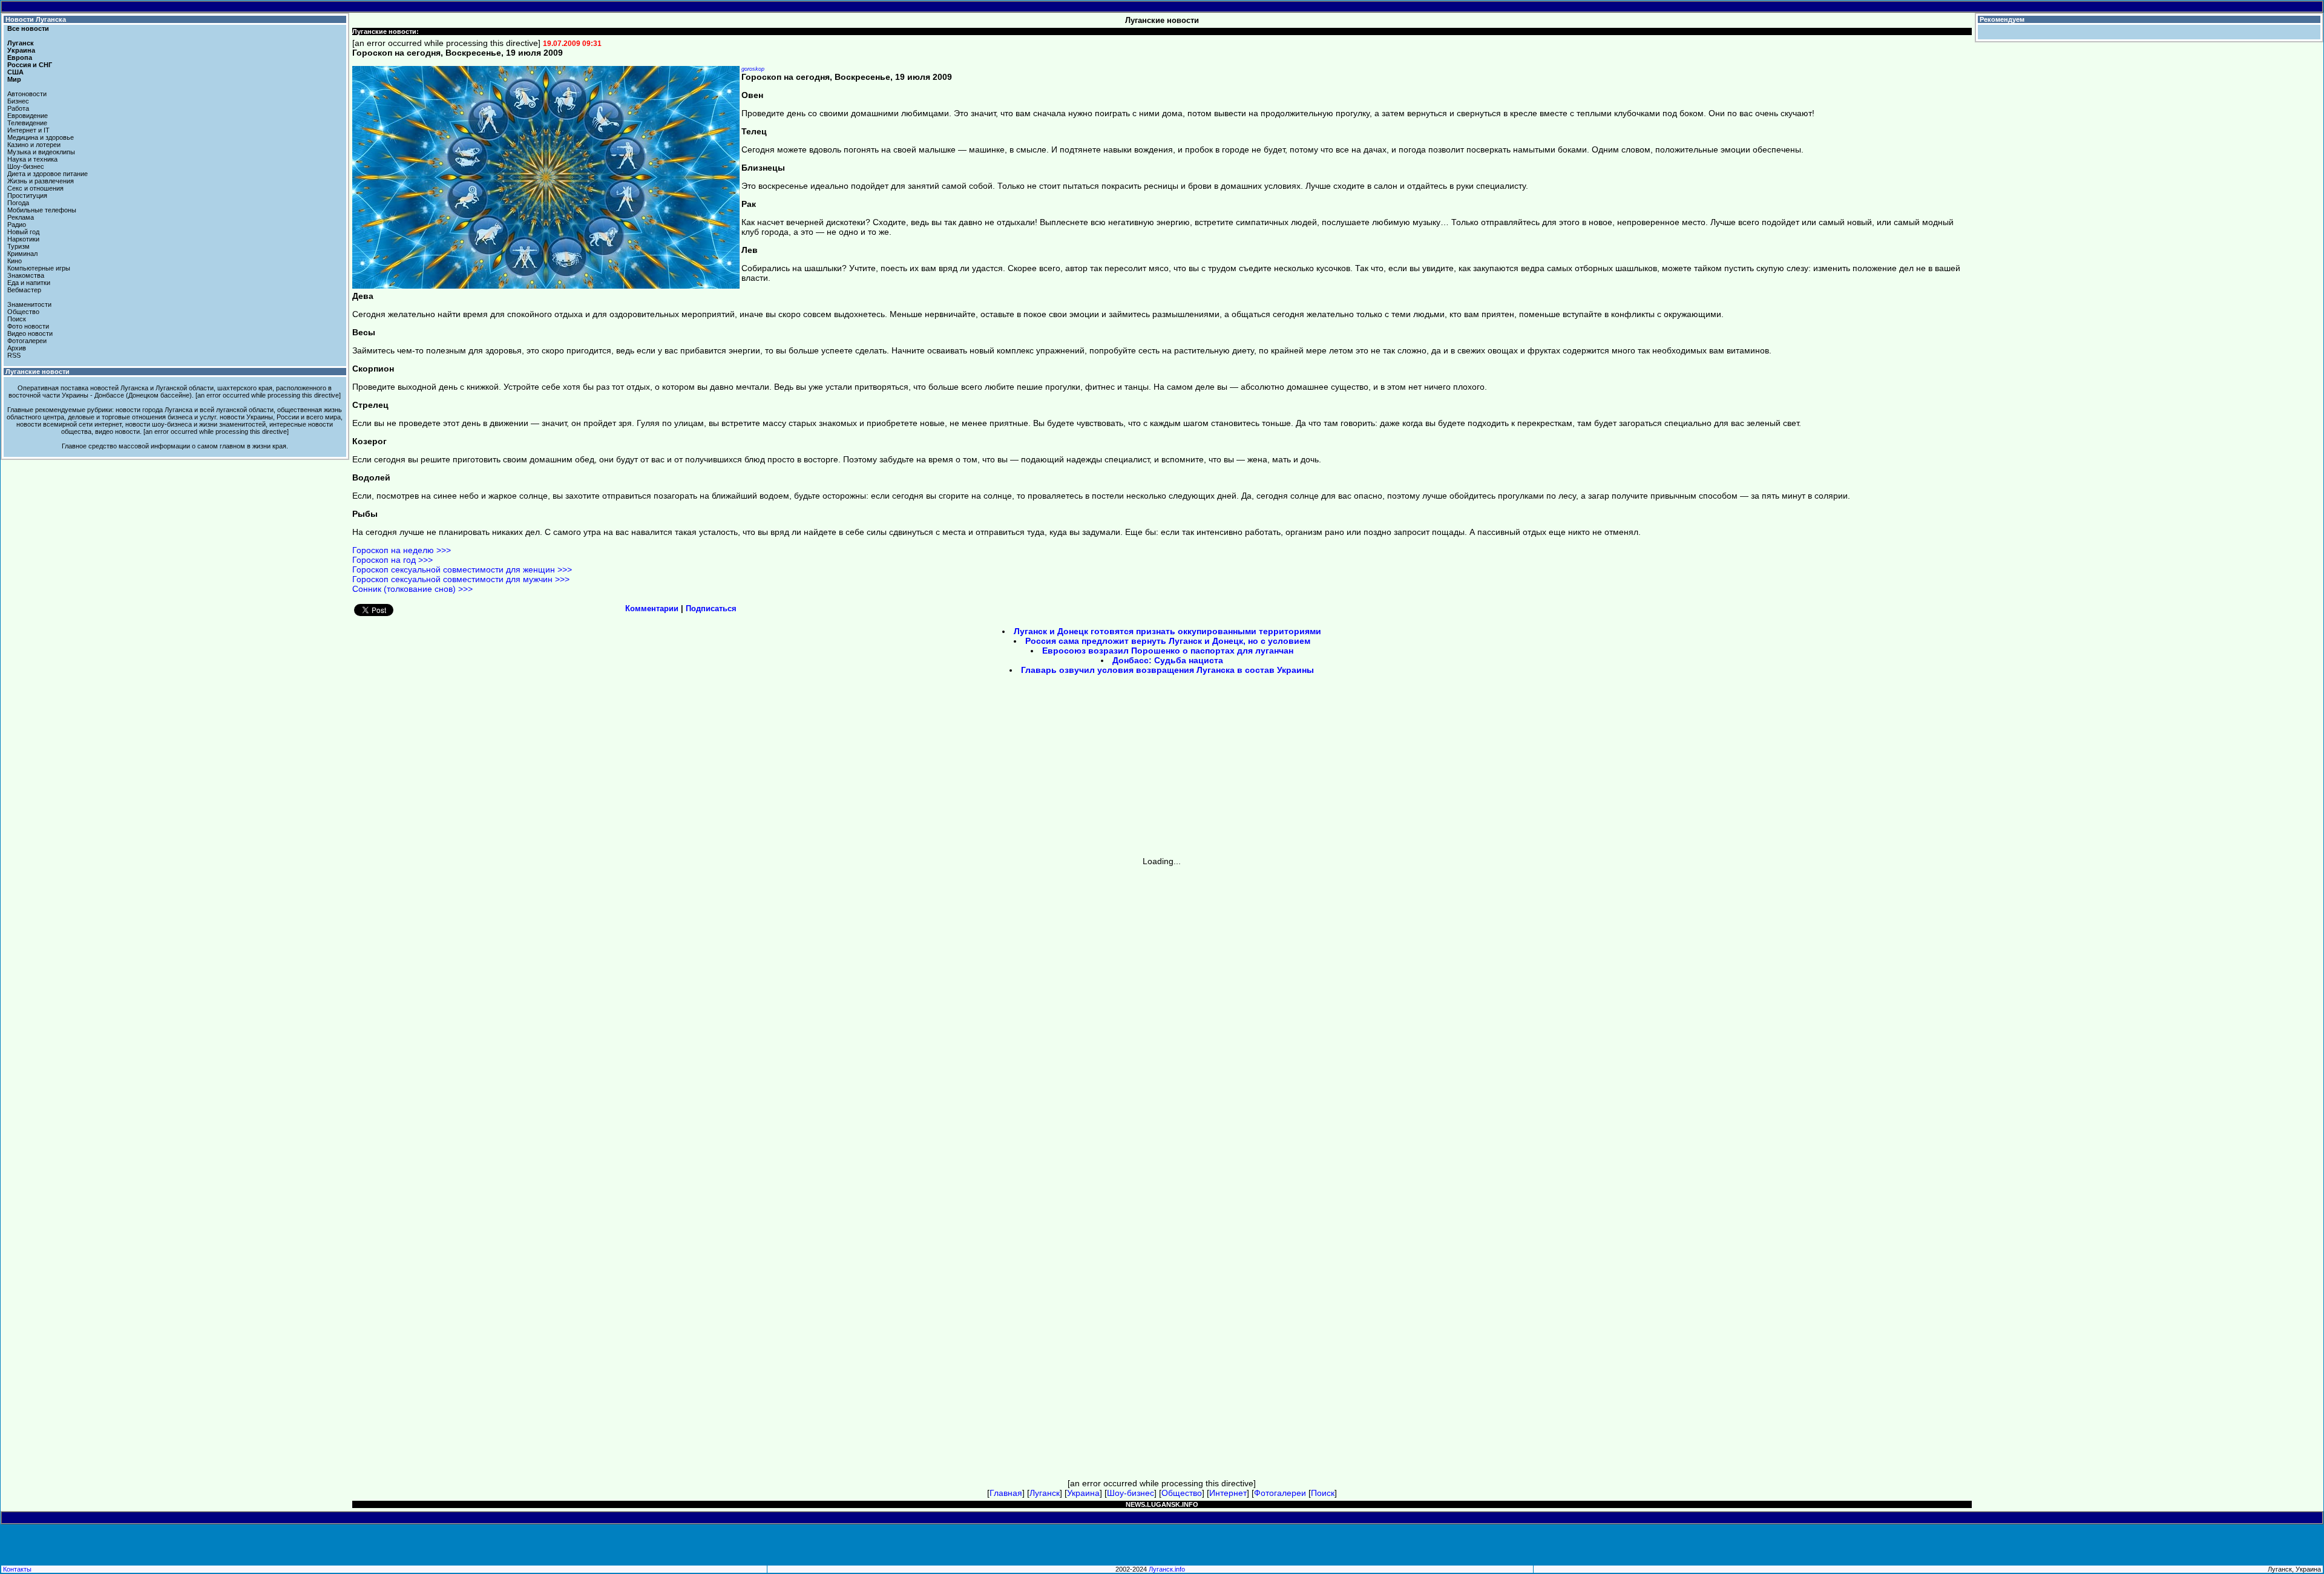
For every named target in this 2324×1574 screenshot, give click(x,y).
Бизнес (18, 101)
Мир (14, 79)
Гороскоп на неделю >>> (402, 550)
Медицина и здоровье (41, 137)
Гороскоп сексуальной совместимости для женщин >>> (462, 569)
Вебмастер (24, 290)
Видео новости (30, 333)
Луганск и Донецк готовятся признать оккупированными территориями (1167, 631)
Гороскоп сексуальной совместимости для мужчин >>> (461, 579)
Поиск (17, 319)
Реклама (21, 217)
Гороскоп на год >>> (392, 560)
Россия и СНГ (30, 65)
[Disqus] (1162, 1017)
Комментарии (652, 608)
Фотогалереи (27, 341)
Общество (23, 312)
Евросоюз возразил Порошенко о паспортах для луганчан (1168, 651)
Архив (17, 348)
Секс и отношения (35, 188)
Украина (21, 50)
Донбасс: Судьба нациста (1168, 660)
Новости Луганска (36, 19)
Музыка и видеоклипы (41, 152)
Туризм (18, 246)
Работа (18, 108)
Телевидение (27, 123)
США (15, 72)
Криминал (22, 254)
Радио (17, 225)
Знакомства (26, 275)
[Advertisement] (1059, 770)
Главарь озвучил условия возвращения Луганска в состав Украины (1167, 670)
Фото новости (28, 326)
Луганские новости (38, 372)
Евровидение (28, 116)
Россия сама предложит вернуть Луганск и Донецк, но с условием (1168, 641)
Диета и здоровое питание (48, 174)
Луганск (21, 43)
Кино (15, 261)
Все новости (28, 28)
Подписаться (711, 608)
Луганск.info (1167, 1569)
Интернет (1228, 1493)
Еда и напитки (29, 283)
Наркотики (23, 239)
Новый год (23, 232)
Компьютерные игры (39, 268)
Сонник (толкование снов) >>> (412, 589)
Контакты (17, 1569)
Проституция (27, 195)
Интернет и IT (28, 130)
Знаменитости (29, 304)
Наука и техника (32, 159)
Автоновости (27, 94)
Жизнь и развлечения (41, 181)
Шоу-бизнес (26, 166)
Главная (1006, 1493)
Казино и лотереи (34, 145)
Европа (20, 57)
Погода (18, 203)
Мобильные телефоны (42, 210)
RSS (14, 355)
